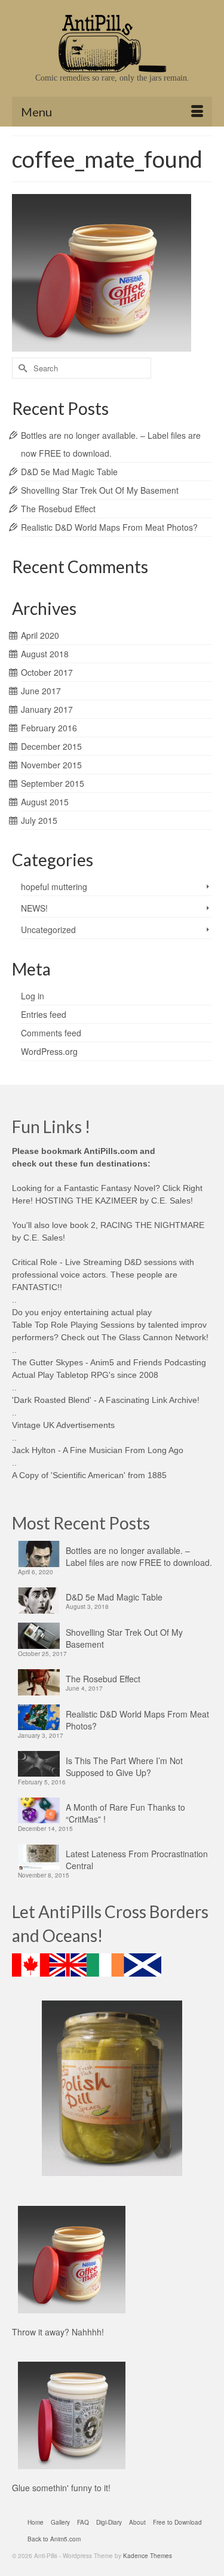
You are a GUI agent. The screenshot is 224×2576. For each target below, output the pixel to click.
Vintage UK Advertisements (63, 1425)
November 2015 (51, 765)
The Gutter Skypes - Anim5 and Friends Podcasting (109, 1362)
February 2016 (49, 728)
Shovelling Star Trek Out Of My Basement (100, 490)
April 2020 (40, 635)
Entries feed (44, 1014)
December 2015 (51, 746)
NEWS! (34, 908)
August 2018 (45, 654)
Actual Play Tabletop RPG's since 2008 (85, 1375)
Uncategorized (48, 930)
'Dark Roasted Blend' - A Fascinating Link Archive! (106, 1400)
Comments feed (51, 1033)
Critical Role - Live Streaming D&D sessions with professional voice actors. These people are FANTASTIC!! (103, 1275)
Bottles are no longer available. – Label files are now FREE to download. (139, 1556)
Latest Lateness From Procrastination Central (137, 1860)
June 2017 (41, 691)
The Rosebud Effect (58, 509)
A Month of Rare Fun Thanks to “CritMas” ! (125, 1813)
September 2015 (53, 783)
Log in (33, 996)
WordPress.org (49, 1051)
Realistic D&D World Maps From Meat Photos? (109, 527)
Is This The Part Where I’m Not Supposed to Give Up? (124, 1766)
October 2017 (47, 672)
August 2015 (45, 802)
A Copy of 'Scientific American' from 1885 (89, 1475)
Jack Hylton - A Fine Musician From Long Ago (98, 1450)
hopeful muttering (54, 887)
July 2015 (39, 820)
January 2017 (47, 709)
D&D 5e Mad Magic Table (69, 472)
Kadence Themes (148, 2556)
